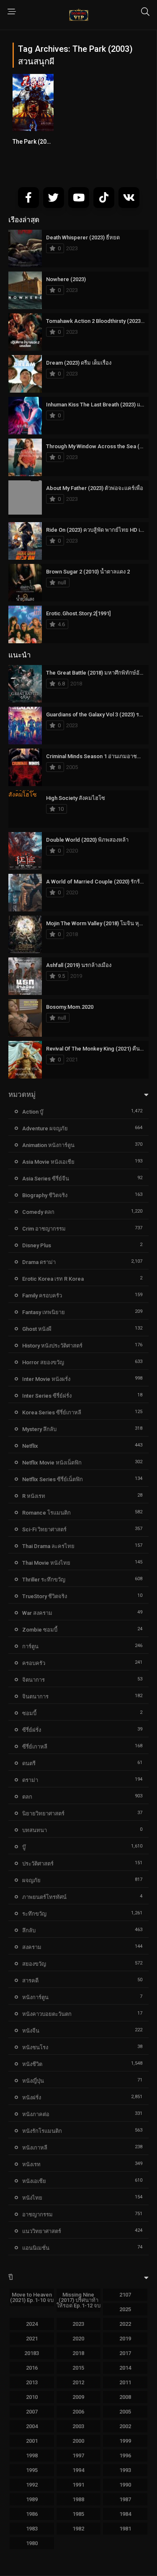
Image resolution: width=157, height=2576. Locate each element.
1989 (32, 2499)
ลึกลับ (29, 1930)
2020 (78, 2339)
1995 (32, 2470)
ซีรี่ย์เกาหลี (35, 1747)
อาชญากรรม (37, 2214)
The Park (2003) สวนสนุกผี (48, 142)
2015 (78, 2368)
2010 (32, 2397)
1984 (125, 2514)
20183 (32, 2353)
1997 (78, 2455)
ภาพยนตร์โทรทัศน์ (44, 1897)
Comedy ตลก (38, 1212)
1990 (125, 2485)
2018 (78, 2353)
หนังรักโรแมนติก (42, 2131)
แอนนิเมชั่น (36, 2248)
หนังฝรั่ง (32, 2098)
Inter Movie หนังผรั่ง (46, 1379)
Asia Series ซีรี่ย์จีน (46, 1179)
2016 (32, 2368)
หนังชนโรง (35, 2047)
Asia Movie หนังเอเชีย (48, 1162)
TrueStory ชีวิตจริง (45, 1596)
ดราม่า (30, 1780)
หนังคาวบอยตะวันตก (47, 2014)
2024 (32, 2324)
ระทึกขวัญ (34, 1914)
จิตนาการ (33, 1680)
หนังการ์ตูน (35, 1997)
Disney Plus (37, 1245)
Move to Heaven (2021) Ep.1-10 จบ (32, 2297)
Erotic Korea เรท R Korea (53, 1279)
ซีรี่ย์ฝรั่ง (32, 1730)
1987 (125, 2499)
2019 (125, 2339)
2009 (78, 2397)
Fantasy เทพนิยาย (44, 1312)
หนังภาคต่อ (36, 2114)
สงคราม (32, 1947)
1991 (78, 2485)
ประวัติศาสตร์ (38, 1864)
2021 (32, 2339)
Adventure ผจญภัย (45, 1128)
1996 (125, 2455)
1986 (32, 2514)
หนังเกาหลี (35, 2148)
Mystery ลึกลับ (39, 1429)
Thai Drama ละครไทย (48, 1546)
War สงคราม (37, 1613)
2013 (32, 2382)
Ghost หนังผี (37, 1329)
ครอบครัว (34, 1663)
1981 (125, 2529)
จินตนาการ (35, 1697)
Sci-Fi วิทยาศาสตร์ (44, 1529)
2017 (125, 2353)
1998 (32, 2455)
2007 (32, 2412)
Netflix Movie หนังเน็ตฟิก (52, 1463)
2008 (125, 2397)
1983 (32, 2529)
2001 (32, 2441)
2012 (78, 2382)
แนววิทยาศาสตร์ (42, 2231)
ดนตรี (29, 1763)
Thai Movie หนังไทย (46, 1563)
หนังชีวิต (32, 2064)
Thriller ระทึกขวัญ (44, 1580)
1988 (78, 2499)
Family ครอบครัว (42, 1296)
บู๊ (24, 1847)
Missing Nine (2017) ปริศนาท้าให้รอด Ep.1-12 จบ (78, 2300)
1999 (125, 2441)
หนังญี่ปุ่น (33, 2081)
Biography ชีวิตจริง (45, 1195)
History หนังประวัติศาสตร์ (52, 1346)
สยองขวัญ (34, 1964)
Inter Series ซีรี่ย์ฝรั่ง (47, 1396)
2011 (125, 2382)
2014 (125, 2368)
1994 (78, 2470)
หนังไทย (32, 2198)
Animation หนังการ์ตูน (48, 1145)
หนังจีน (31, 2031)
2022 (125, 2324)
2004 (32, 2426)
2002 (125, 2426)
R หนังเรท (34, 1496)
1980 (32, 2543)
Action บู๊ (33, 1112)
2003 (78, 2426)
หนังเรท (31, 2164)
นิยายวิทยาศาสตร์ (43, 1813)
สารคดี (30, 1981)
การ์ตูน (30, 1646)
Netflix (30, 1446)
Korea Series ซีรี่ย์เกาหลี (52, 1412)
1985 (78, 2514)
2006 (78, 2412)
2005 (125, 2412)
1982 (78, 2529)
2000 (78, 2441)
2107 (125, 2295)
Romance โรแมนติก (46, 1513)
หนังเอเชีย (34, 2181)
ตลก (27, 1797)
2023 (78, 2324)
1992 (32, 2485)
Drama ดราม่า (39, 1262)
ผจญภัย (31, 1880)
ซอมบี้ (29, 1713)
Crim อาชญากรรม (44, 1229)
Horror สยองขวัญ (43, 1362)
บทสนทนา (35, 1830)
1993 (125, 2470)
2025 (125, 2309)
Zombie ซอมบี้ (40, 1630)
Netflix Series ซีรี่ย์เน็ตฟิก (53, 1479)
